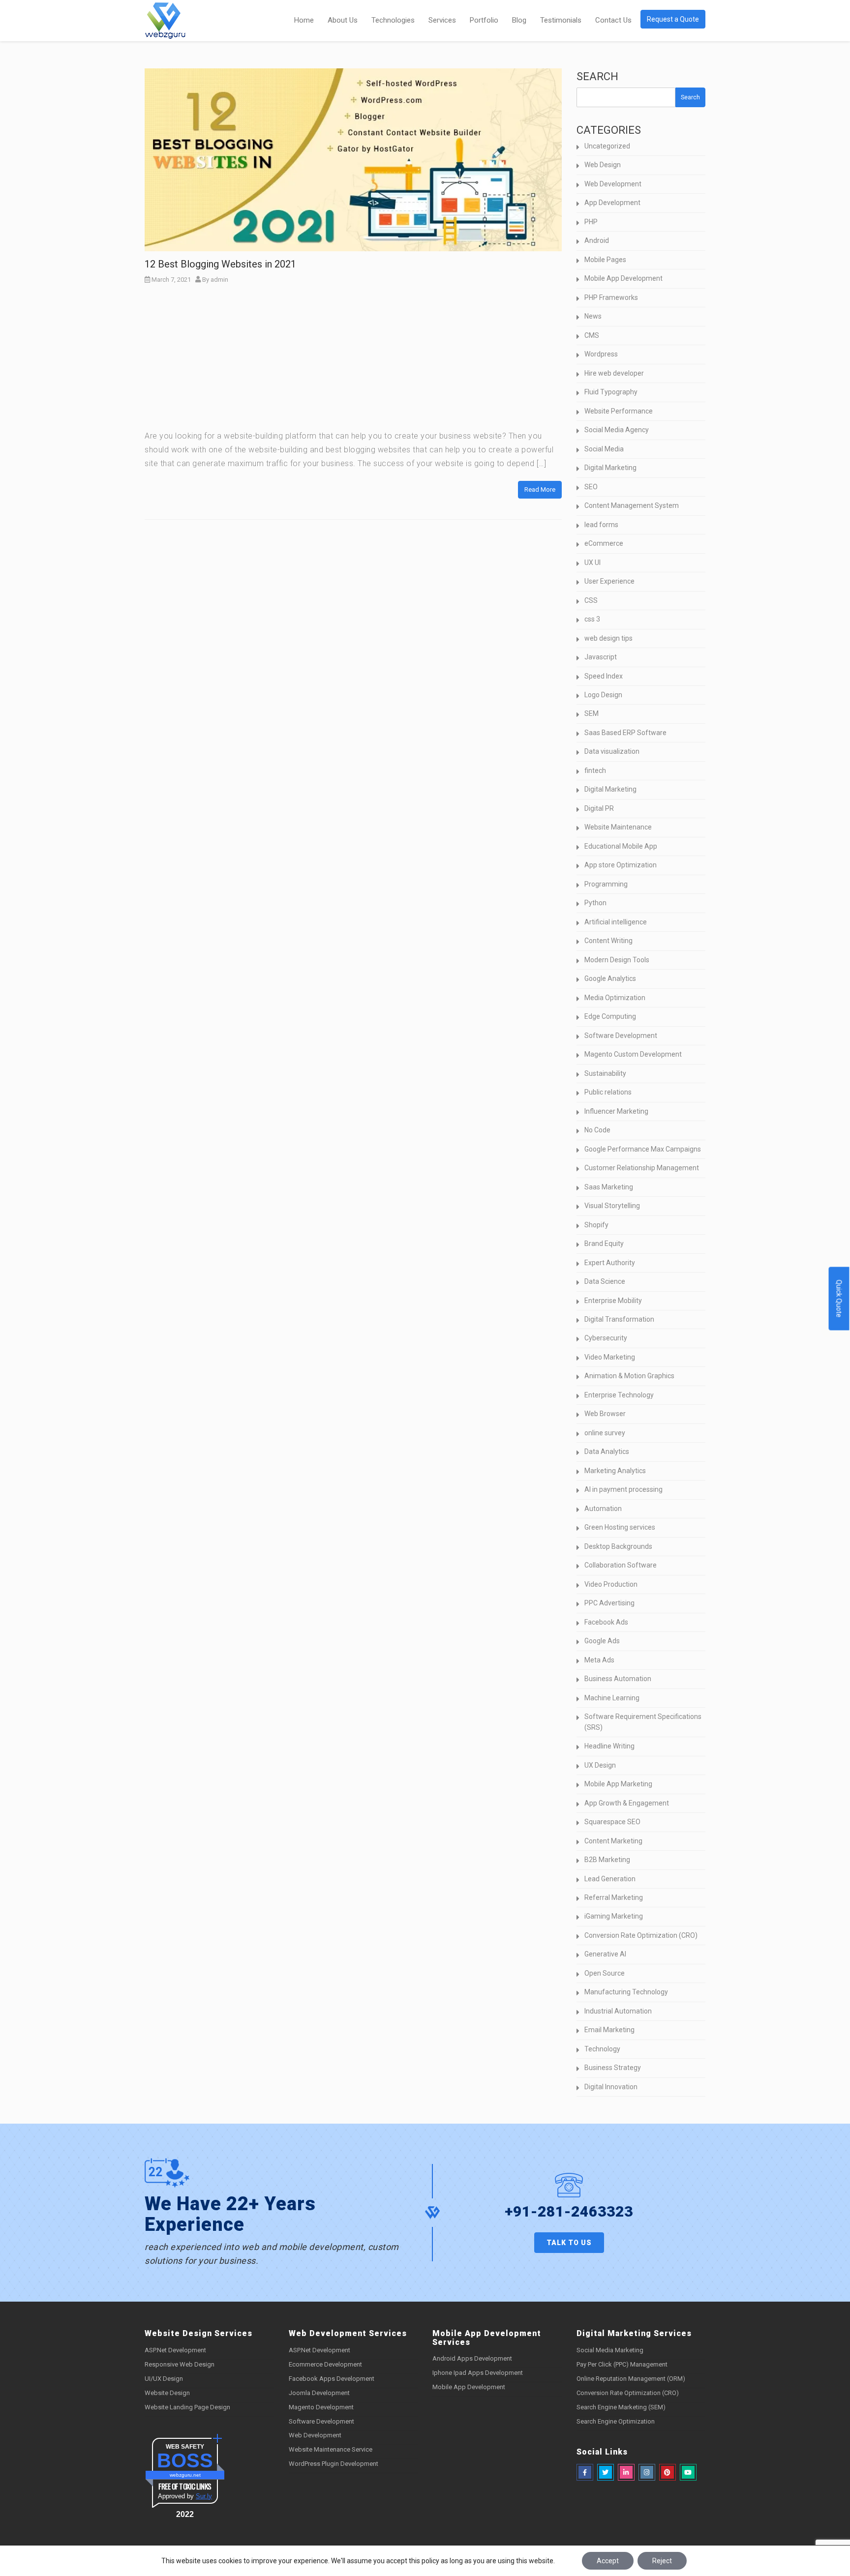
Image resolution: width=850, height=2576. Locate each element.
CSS (591, 600)
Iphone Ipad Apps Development (478, 2373)
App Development (612, 203)
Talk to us (569, 2243)
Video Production (611, 1584)
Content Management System (632, 505)
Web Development (613, 184)
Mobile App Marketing (618, 1784)
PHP (591, 222)
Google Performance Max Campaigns (643, 1149)
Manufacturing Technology (626, 1992)
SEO (591, 487)
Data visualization (612, 751)
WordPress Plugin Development (334, 2464)
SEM (592, 713)
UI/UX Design (164, 2379)
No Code (597, 1130)
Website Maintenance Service (331, 2449)
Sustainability (605, 1073)
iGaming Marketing (614, 1916)
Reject (662, 2561)
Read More (540, 489)
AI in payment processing (623, 1489)
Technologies (393, 20)
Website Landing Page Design (187, 2407)
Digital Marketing (610, 468)
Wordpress (601, 354)
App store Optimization (621, 865)
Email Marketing (609, 2030)
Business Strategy (613, 2068)
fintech (595, 770)
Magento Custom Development (633, 1054)
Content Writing (608, 941)
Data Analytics (607, 1451)
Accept (608, 2561)
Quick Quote (839, 1298)
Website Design (167, 2393)
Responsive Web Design (180, 2364)
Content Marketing (613, 1841)
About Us (343, 20)
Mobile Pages (605, 260)
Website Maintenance (618, 827)
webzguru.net (185, 2475)
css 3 (592, 619)
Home (304, 20)
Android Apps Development (472, 2358)
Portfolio (484, 20)
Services (442, 20)
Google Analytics (610, 978)
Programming (606, 884)
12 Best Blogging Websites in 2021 (220, 264)
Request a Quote (673, 19)
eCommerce (604, 543)
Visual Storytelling (612, 1206)
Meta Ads (599, 1660)
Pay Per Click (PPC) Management (622, 2364)
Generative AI (605, 1954)
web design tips (608, 638)
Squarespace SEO (612, 1822)
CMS (592, 335)
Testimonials (561, 20)
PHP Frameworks (611, 297)
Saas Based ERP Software (625, 733)
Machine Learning (612, 1698)
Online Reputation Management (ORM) (631, 2379)
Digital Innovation (611, 2087)
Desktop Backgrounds (618, 1546)
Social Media (604, 449)
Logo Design (603, 695)
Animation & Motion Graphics (629, 1376)
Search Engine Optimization (616, 2421)
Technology (602, 2049)
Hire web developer (614, 373)
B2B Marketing (607, 1860)
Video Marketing (610, 1357)
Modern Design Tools (617, 960)
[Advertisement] (353, 360)
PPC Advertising (609, 1603)
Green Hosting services (620, 1527)
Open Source (605, 1973)
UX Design (600, 1765)
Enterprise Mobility (613, 1301)
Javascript (601, 657)
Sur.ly (204, 2496)
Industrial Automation (618, 2011)
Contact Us (613, 20)
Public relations (608, 1092)
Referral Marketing (614, 1897)
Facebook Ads (606, 1622)
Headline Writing (609, 1746)
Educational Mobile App (621, 846)
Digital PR (599, 808)
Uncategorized (607, 146)
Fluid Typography (611, 392)
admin (219, 280)
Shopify (596, 1225)
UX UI (592, 563)
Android (597, 240)
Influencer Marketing (616, 1111)
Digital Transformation (619, 1319)
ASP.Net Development (175, 2350)
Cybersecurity (606, 1338)
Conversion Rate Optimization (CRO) (641, 1935)
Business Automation (618, 1679)
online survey (605, 1433)
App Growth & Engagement (627, 1803)
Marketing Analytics (615, 1471)
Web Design (603, 165)
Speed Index (604, 676)
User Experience (609, 581)
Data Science (605, 1281)
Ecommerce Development (325, 2364)
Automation (603, 1509)
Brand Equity (604, 1244)
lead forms (601, 525)
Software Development (621, 1036)
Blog (519, 20)
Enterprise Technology (619, 1395)
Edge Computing (610, 1016)
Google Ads (602, 1641)
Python (595, 903)
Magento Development (321, 2407)
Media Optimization (615, 998)
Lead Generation (610, 1879)
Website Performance (619, 411)
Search (597, 76)
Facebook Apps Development (332, 2379)
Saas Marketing (609, 1187)
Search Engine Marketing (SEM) (621, 2407)
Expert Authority (610, 1263)
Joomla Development (319, 2393)
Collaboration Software (621, 1565)
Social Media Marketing (610, 2350)
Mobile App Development (623, 278)
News (593, 316)
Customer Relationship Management (642, 1168)
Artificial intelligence (616, 922)
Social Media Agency (617, 430)
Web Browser (605, 1414)
